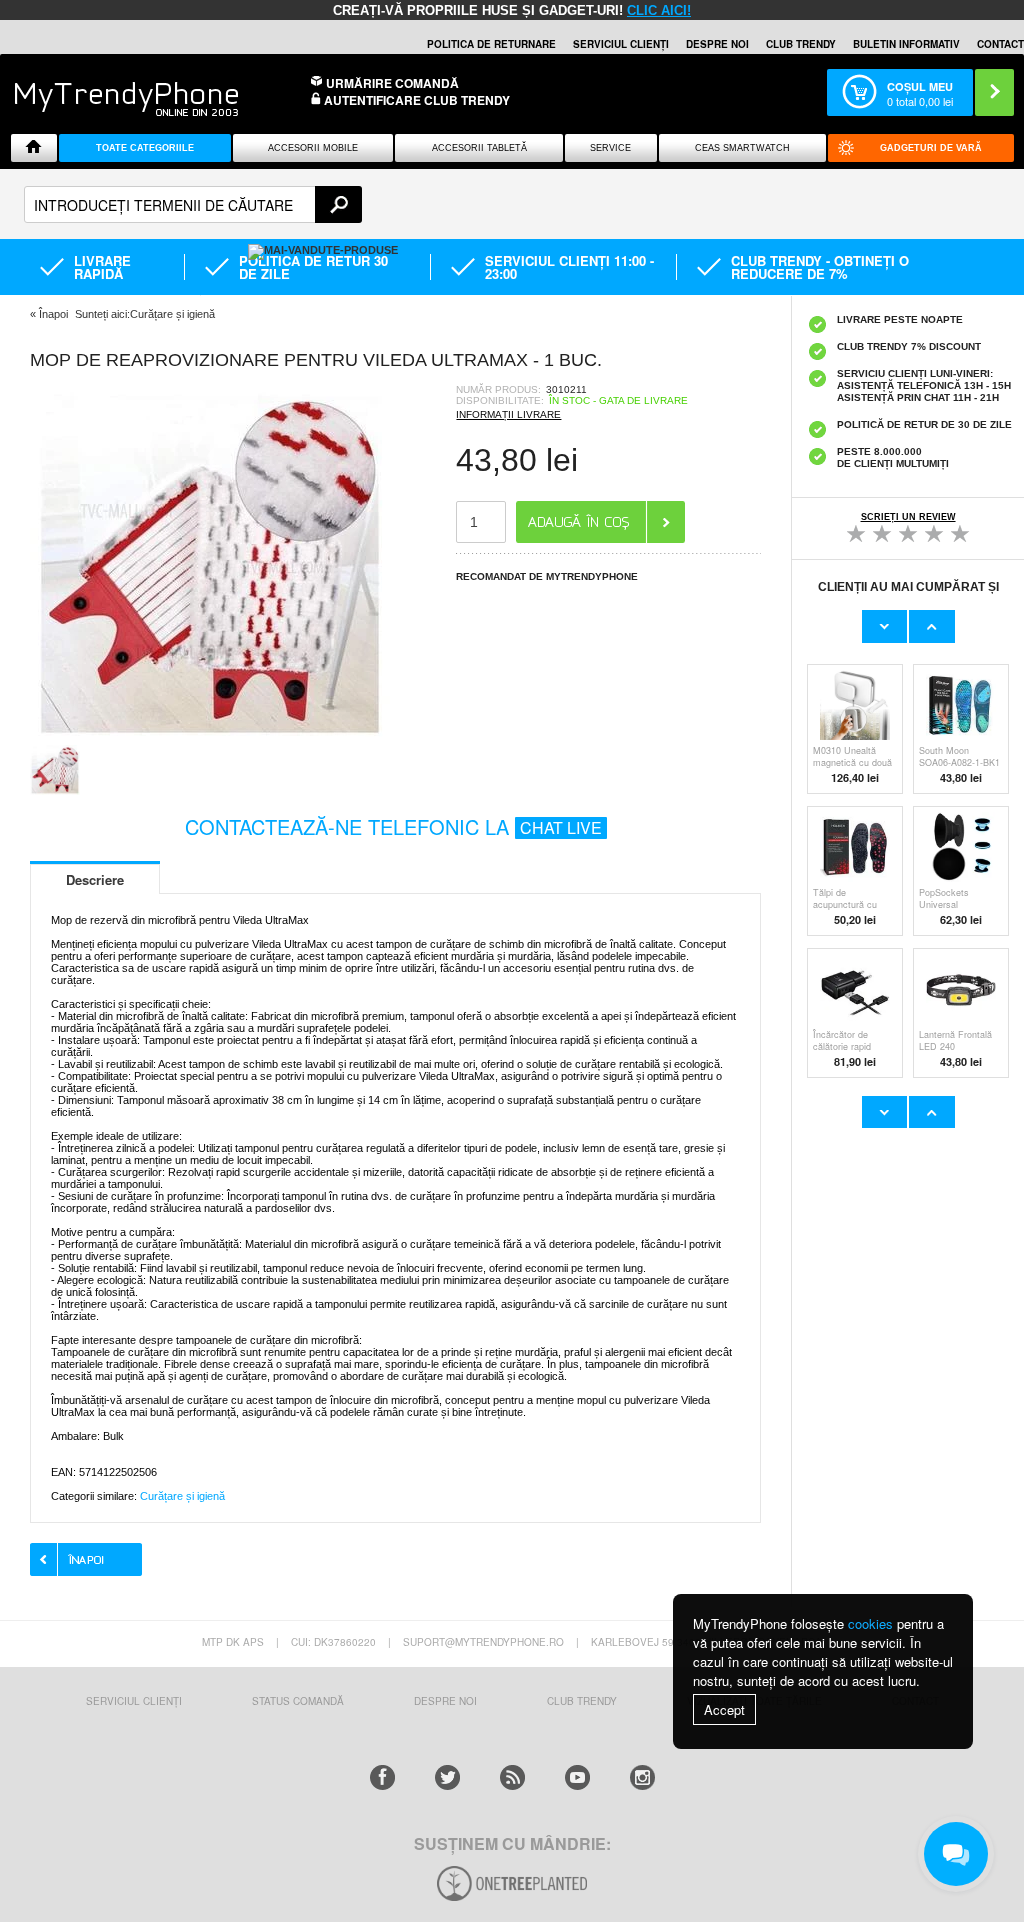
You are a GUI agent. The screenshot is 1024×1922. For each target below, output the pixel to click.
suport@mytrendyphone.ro (483, 1642)
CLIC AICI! (659, 10)
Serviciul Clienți (134, 1701)
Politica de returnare (491, 44)
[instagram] (642, 1777)
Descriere (95, 879)
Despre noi (717, 44)
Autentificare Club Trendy (415, 100)
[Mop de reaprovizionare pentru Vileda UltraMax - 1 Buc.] (210, 738)
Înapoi (53, 314)
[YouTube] (577, 1777)
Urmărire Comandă (392, 83)
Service (610, 148)
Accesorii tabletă (479, 148)
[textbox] (193, 204)
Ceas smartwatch (742, 148)
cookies (870, 1623)
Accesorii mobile (313, 148)
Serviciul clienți (621, 44)
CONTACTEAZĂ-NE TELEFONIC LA (393, 826)
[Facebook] (382, 1777)
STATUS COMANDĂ (298, 1701)
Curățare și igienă (182, 1496)
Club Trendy (801, 44)
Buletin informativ (906, 44)
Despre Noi (445, 1701)
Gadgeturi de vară (931, 148)
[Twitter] (447, 1777)
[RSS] (512, 1777)
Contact (1000, 44)
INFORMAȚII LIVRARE (508, 414)
